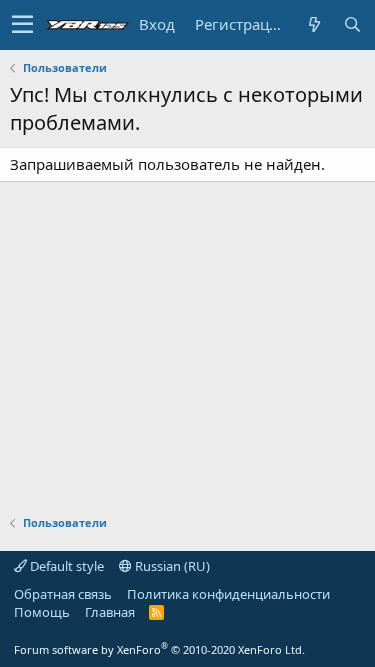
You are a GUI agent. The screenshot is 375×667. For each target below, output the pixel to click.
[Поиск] (352, 24)
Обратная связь (63, 594)
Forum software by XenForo (159, 649)
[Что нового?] (314, 24)
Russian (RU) (171, 566)
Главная (110, 612)
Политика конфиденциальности (228, 594)
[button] (22, 25)
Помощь (42, 612)
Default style (65, 566)
